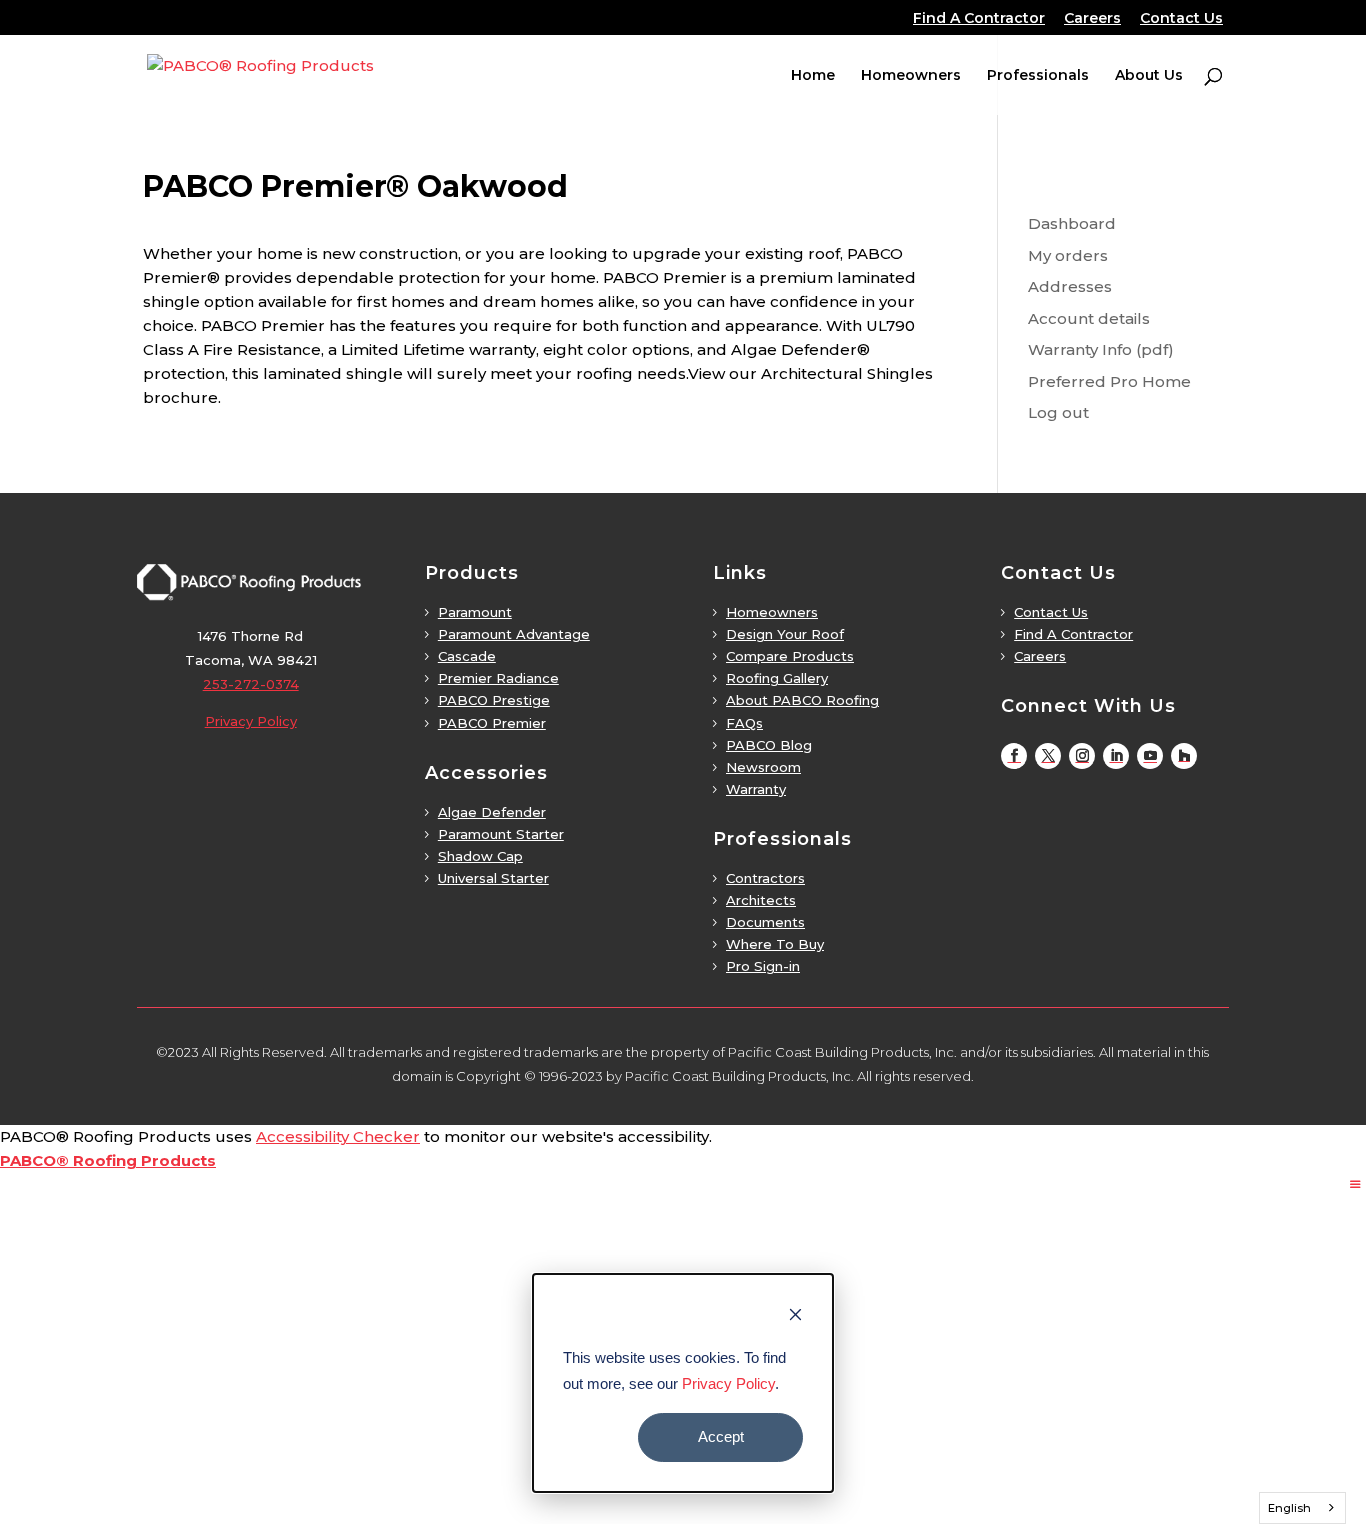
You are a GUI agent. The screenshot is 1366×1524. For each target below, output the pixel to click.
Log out (1058, 412)
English (1289, 1508)
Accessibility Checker (338, 1136)
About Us (1149, 76)
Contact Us (1181, 19)
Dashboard (1072, 223)
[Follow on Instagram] (1082, 756)
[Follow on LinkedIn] (1116, 756)
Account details (1089, 318)
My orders (1068, 255)
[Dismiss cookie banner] (795, 1317)
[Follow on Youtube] (1150, 756)
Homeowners (911, 76)
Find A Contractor (979, 19)
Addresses (1070, 286)
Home (813, 76)
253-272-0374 (251, 684)
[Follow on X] (1048, 756)
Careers (1092, 19)
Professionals (1038, 76)
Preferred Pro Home (1109, 381)
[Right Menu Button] (1355, 1184)
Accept (721, 1436)
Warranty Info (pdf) (1101, 349)
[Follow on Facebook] (1014, 756)
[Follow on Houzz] (1184, 756)
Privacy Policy (728, 1383)
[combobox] (1303, 1508)
